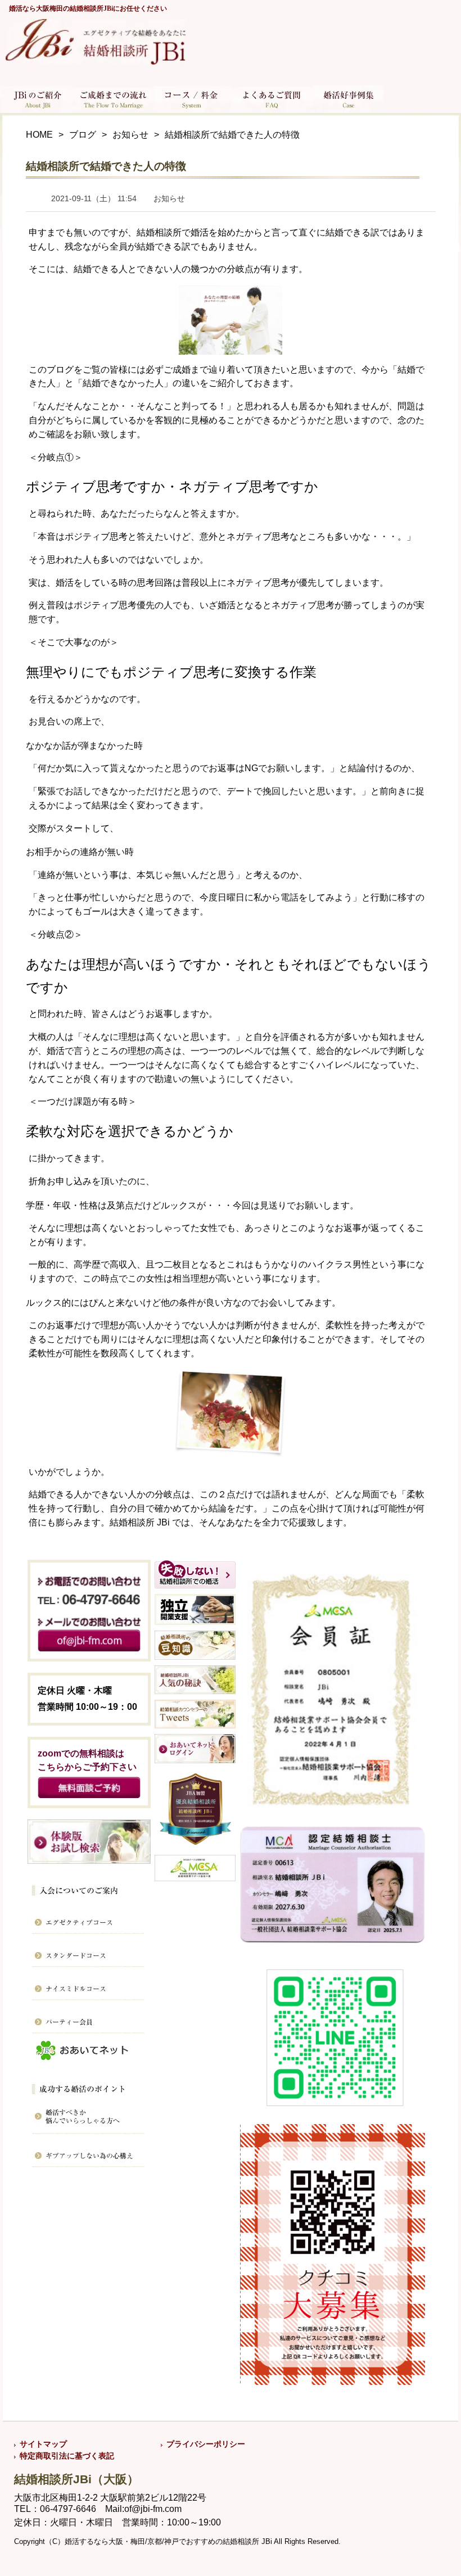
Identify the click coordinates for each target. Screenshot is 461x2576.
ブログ (83, 135)
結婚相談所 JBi (141, 1522)
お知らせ (130, 135)
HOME (39, 135)
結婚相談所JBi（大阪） (76, 2479)
